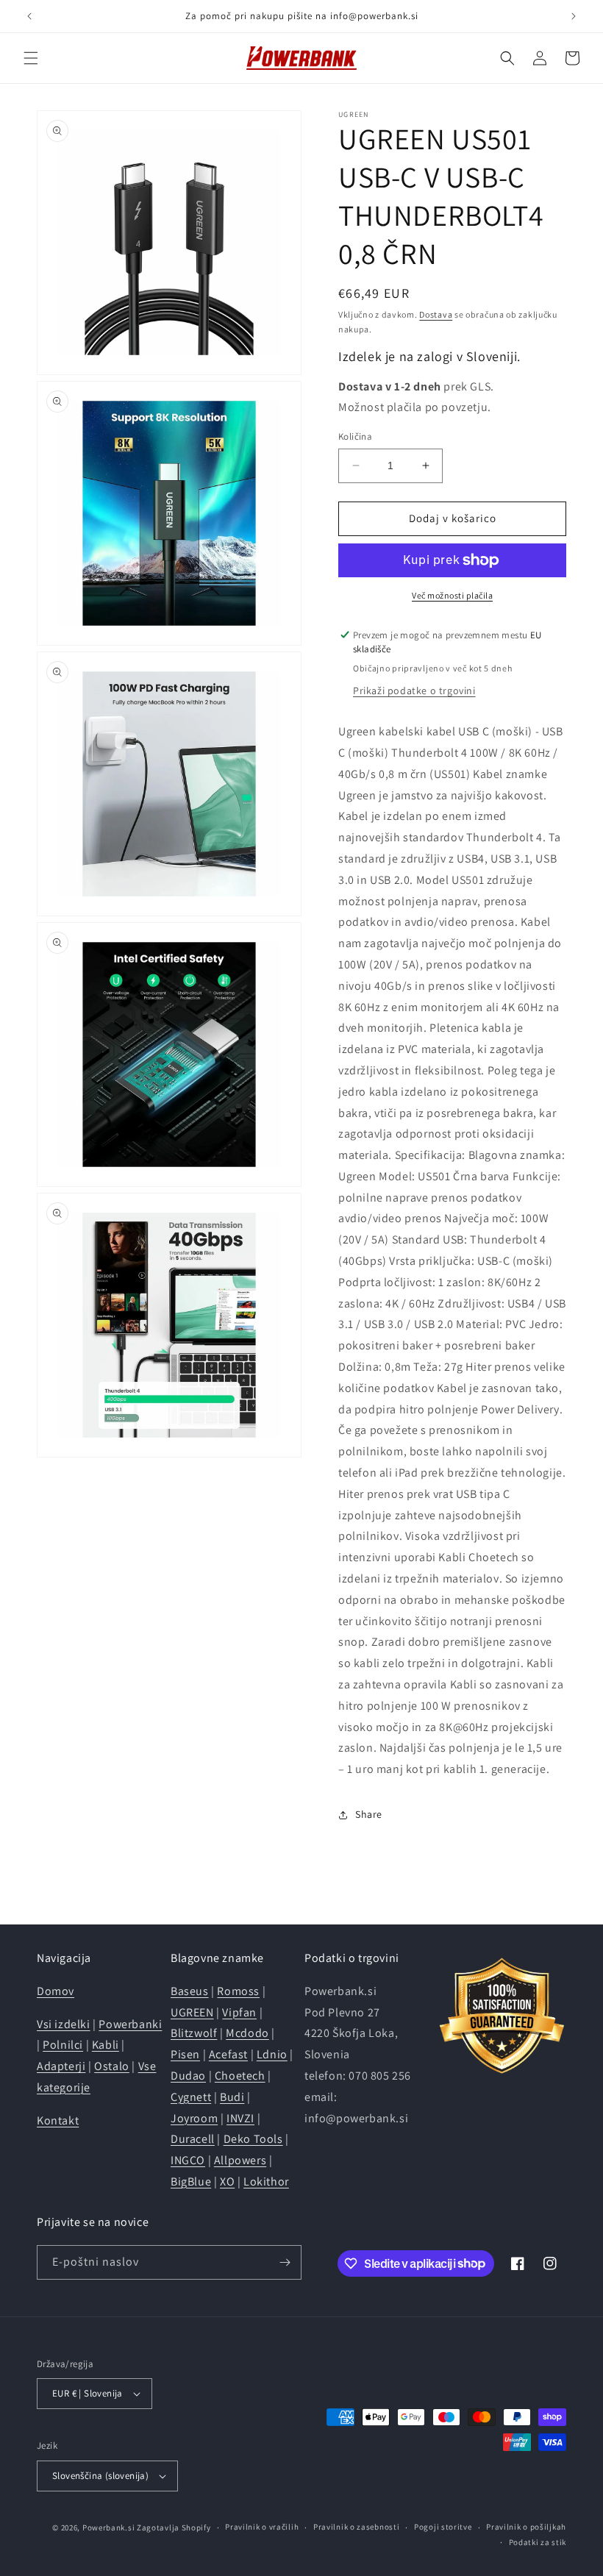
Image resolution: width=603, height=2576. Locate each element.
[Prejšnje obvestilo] (29, 16)
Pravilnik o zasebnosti (356, 2527)
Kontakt (58, 2120)
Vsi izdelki (64, 2024)
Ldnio (272, 2054)
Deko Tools (253, 2139)
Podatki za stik (538, 2542)
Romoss (238, 1991)
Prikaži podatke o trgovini (414, 691)
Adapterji (61, 2066)
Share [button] (369, 1814)
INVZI (240, 2118)
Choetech (240, 2076)
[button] (31, 58)
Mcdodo (247, 2033)
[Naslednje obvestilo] (574, 16)
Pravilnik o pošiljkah (526, 2527)
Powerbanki (130, 2024)
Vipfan (239, 2012)
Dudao (188, 2076)
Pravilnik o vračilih (262, 2527)
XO (227, 2181)
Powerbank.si (108, 2527)
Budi (232, 2097)
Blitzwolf (194, 2033)
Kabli (106, 2045)
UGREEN (192, 2012)
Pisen (185, 2054)
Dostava (436, 314)
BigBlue (191, 2181)
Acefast (228, 2054)
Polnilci (63, 2045)
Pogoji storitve (443, 2527)
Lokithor (266, 2181)
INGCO (188, 2160)
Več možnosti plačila (452, 595)
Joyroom (194, 2118)
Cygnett (191, 2097)
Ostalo (112, 2066)
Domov (56, 1991)
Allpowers (240, 2160)
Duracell (193, 2139)
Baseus (190, 1991)
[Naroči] (285, 2262)
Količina (355, 436)
